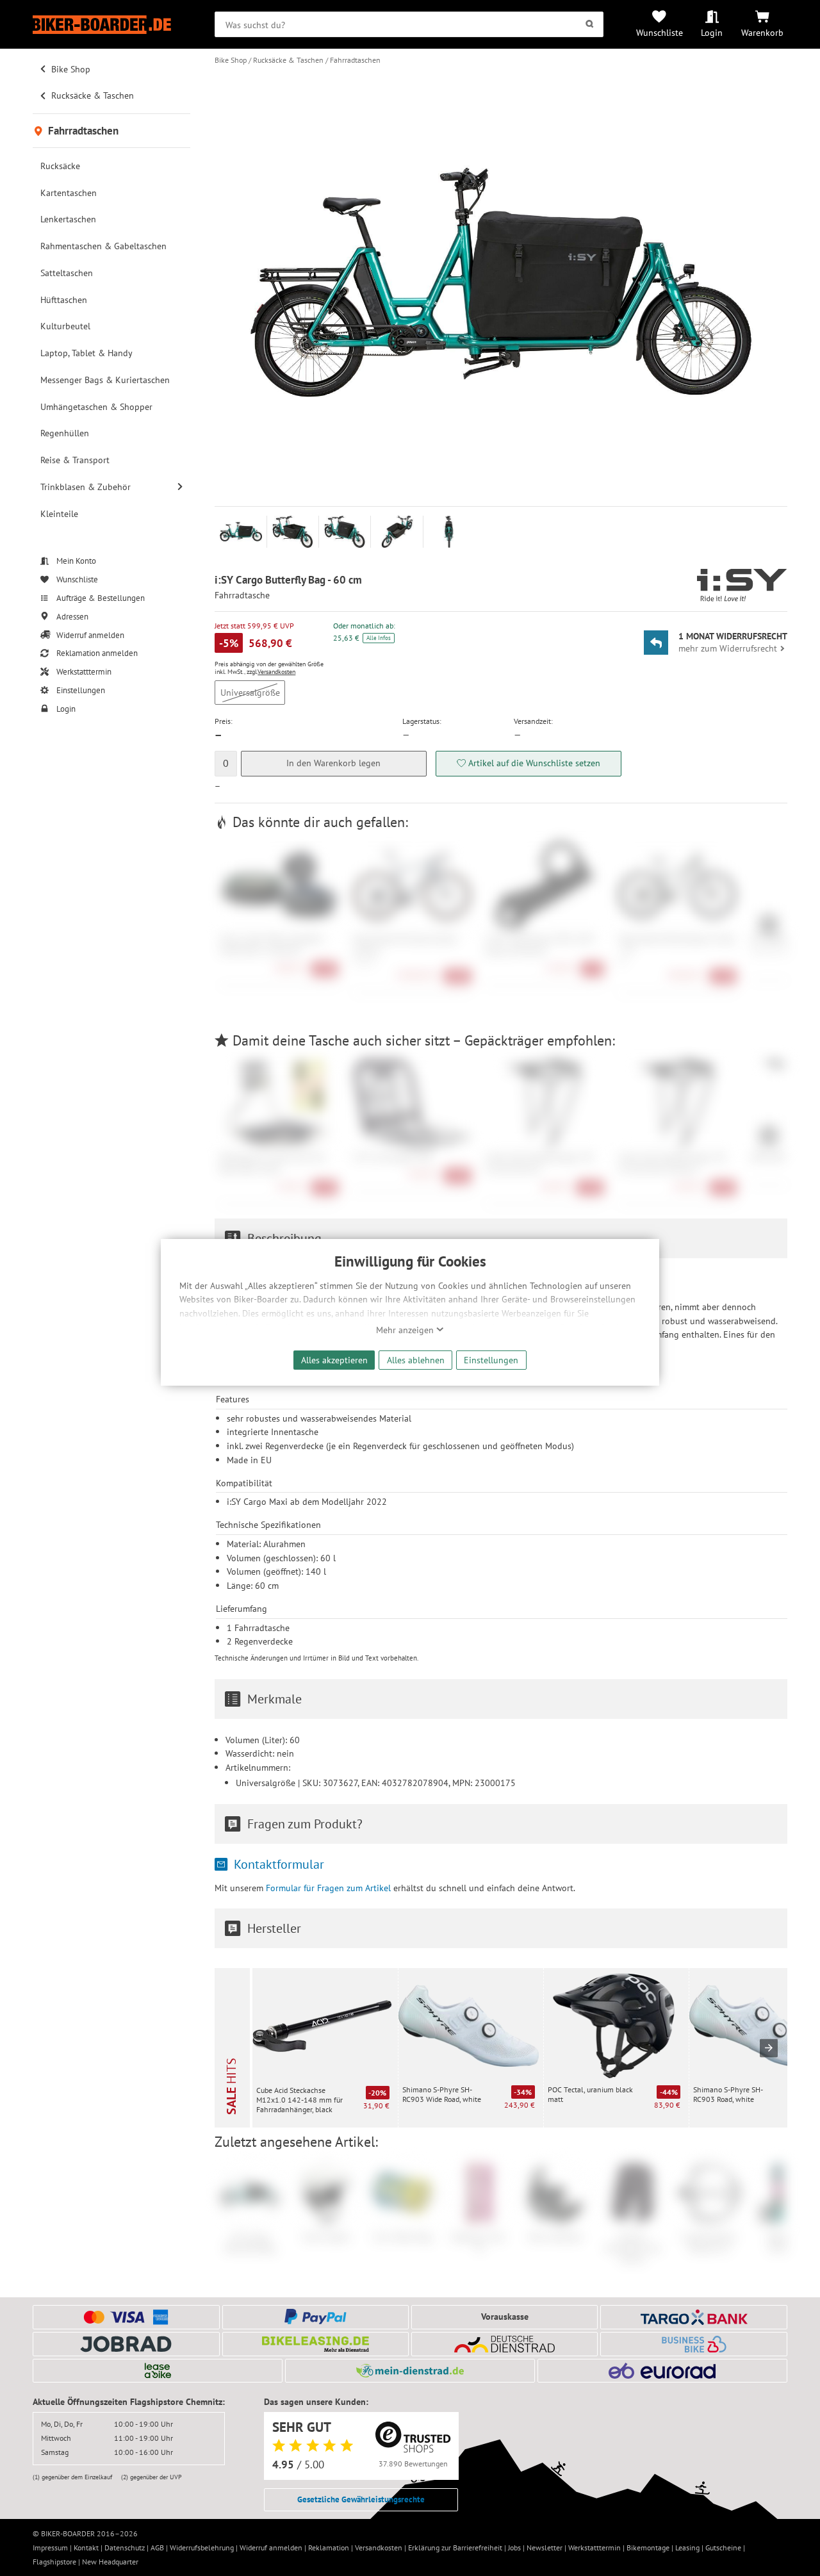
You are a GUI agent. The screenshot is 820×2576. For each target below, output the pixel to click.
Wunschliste (660, 32)
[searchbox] (409, 24)
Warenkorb (762, 32)
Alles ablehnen (416, 1360)
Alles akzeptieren (334, 1360)
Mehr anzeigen (406, 1330)
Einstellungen (491, 1360)
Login (712, 32)
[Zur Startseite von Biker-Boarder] (111, 25)
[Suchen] (590, 24)
